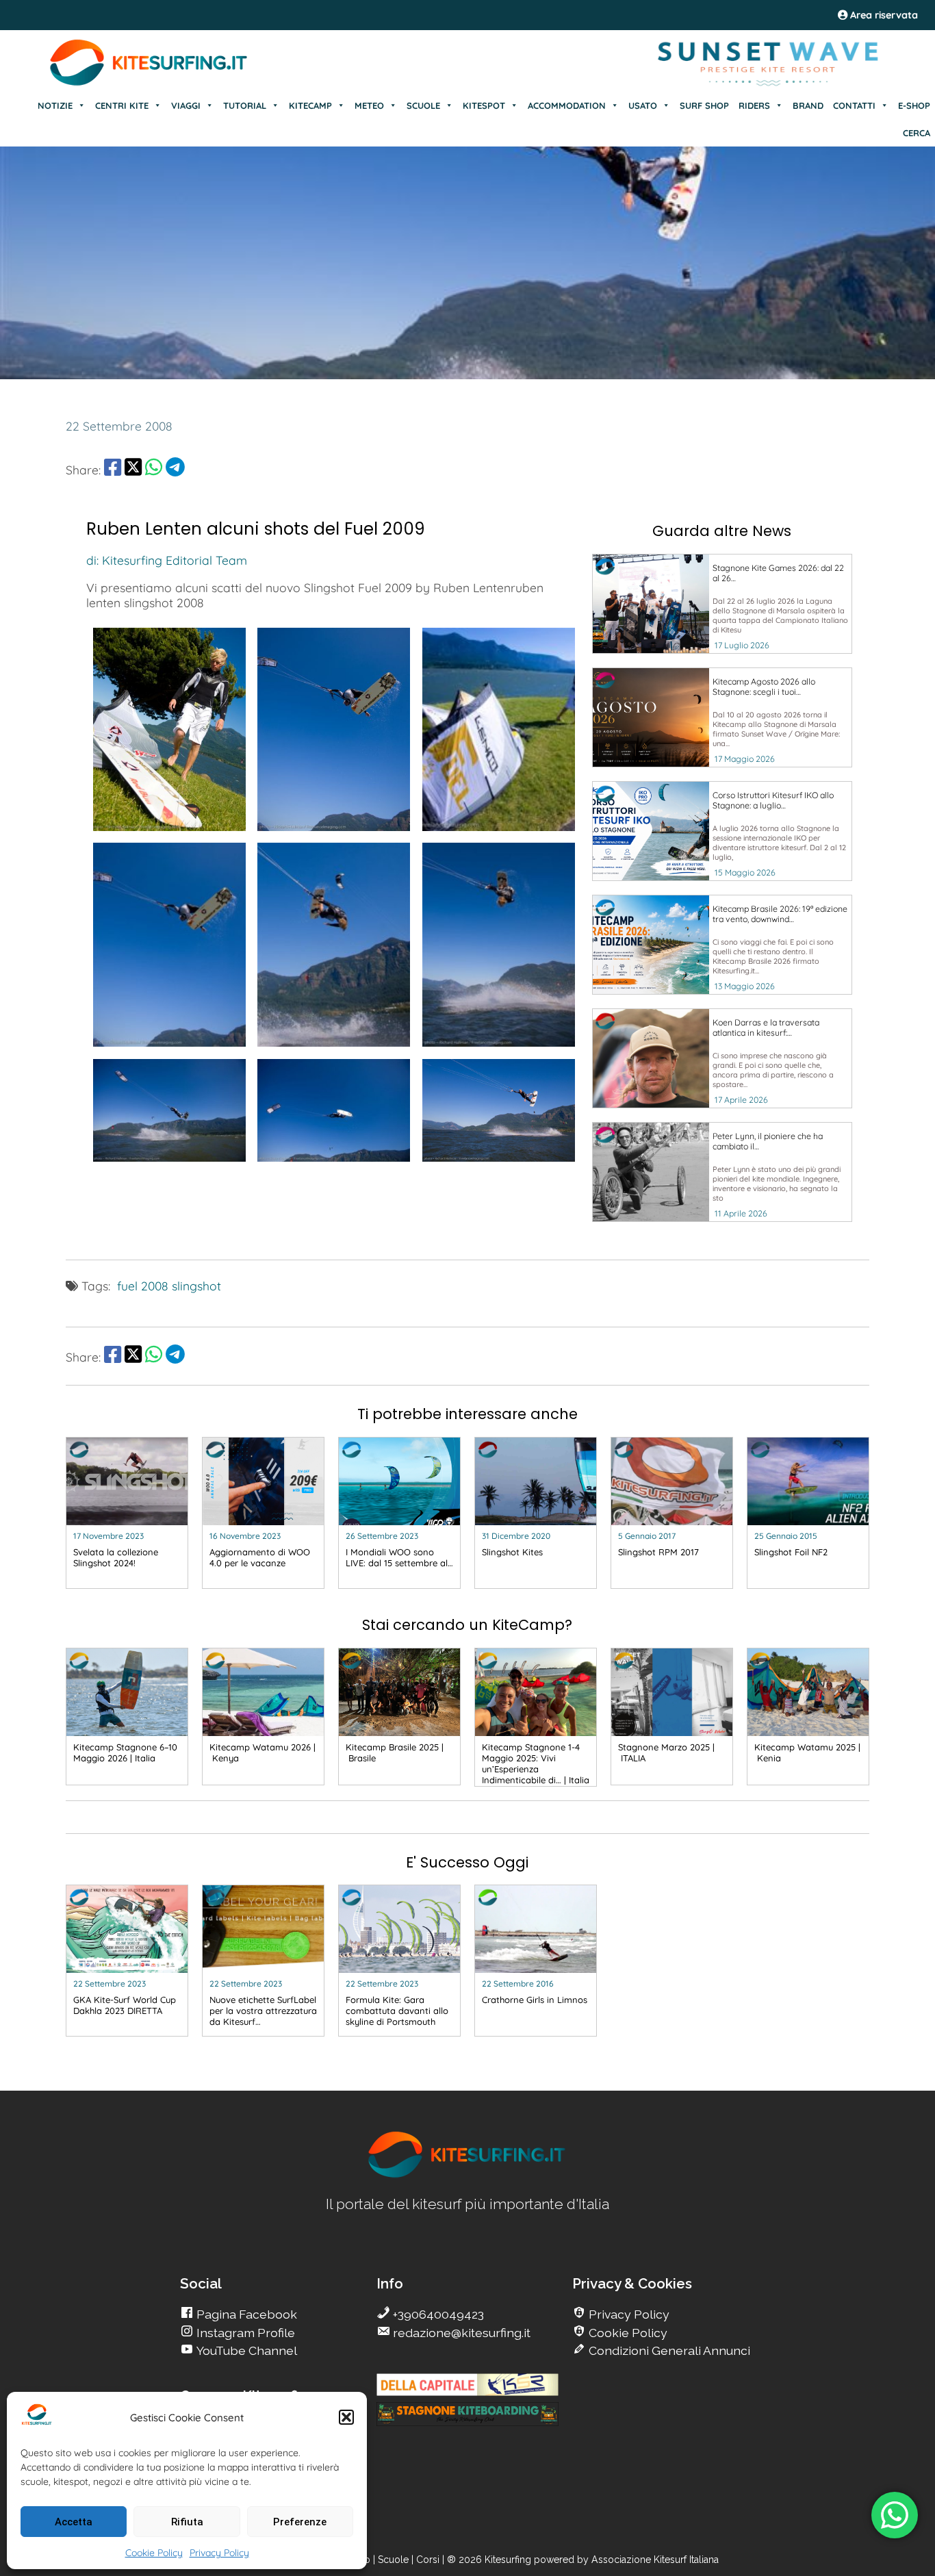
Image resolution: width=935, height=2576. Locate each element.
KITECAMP (310, 105)
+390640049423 (437, 2314)
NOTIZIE (55, 105)
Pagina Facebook (245, 2314)
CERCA (917, 133)
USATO (643, 105)
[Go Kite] (149, 84)
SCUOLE (423, 105)
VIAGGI (186, 105)
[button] (346, 2417)
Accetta (74, 2522)
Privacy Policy (219, 2553)
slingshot (196, 1286)
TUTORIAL (245, 105)
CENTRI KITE (122, 105)
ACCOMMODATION (567, 105)
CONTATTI (854, 105)
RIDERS (754, 105)
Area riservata (883, 15)
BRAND (808, 105)
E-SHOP (914, 105)
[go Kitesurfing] (467, 2175)
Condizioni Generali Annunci (668, 2350)
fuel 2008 (143, 1286)
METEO (369, 105)
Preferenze (300, 2522)
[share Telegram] (175, 470)
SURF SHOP (704, 105)
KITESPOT (484, 105)
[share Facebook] (113, 470)
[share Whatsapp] (154, 470)
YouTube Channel (245, 2350)
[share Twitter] (133, 470)
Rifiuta (187, 2522)
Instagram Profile (244, 2333)
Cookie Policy (154, 2553)
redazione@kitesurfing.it (460, 2333)
